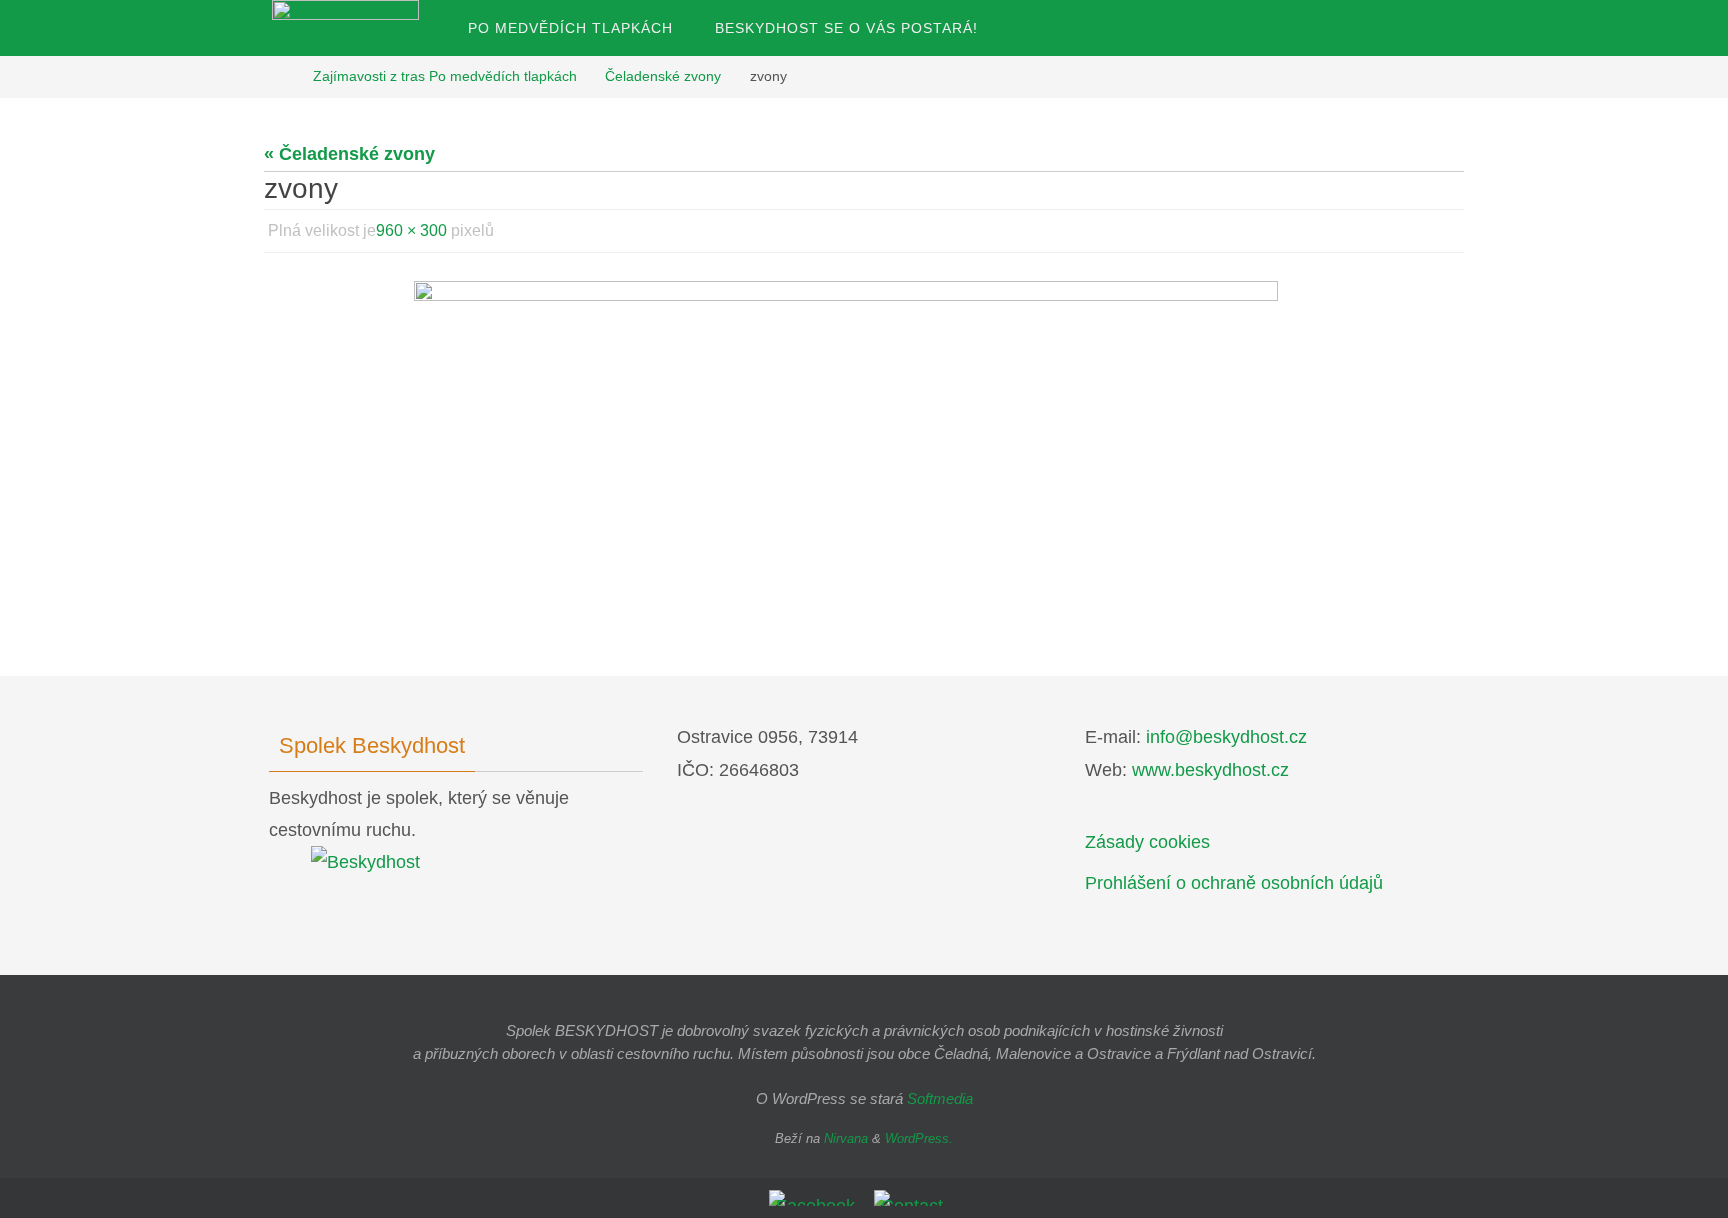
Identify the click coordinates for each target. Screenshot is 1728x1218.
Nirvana (846, 1138)
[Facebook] (815, 1198)
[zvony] (864, 421)
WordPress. (919, 1138)
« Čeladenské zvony (349, 154)
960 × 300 (411, 230)
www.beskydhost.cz (1210, 770)
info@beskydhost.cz (1226, 737)
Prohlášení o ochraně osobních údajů (1234, 883)
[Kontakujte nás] (912, 1198)
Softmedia (940, 1098)
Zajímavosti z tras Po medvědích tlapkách (445, 76)
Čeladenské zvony (663, 76)
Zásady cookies (1147, 842)
